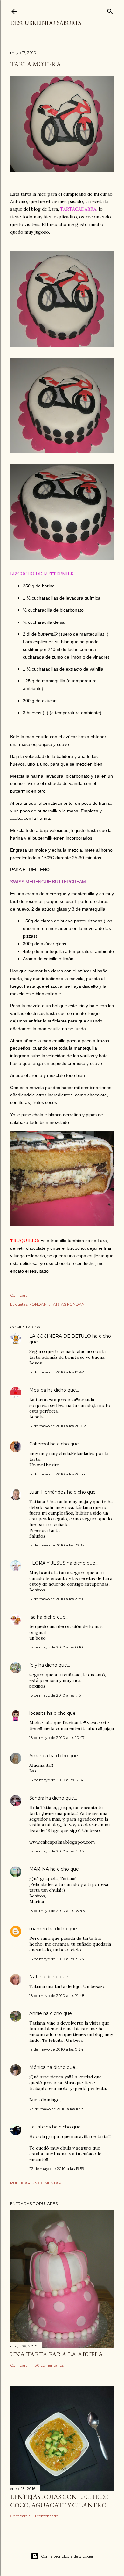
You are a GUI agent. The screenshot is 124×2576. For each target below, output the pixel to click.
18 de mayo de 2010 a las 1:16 (55, 1695)
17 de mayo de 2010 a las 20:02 (58, 1426)
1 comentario (46, 2516)
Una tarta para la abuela (57, 2354)
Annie (36, 2013)
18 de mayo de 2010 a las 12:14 (56, 1780)
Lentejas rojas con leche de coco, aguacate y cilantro (59, 2501)
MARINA (39, 1869)
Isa (32, 1617)
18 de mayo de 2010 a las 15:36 (56, 1851)
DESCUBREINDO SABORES (46, 23)
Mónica (37, 2067)
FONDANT (39, 1304)
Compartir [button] (20, 1295)
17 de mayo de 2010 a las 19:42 (57, 1372)
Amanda (39, 1756)
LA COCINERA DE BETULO (60, 1336)
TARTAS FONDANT (69, 1304)
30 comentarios (49, 2365)
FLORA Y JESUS (47, 1563)
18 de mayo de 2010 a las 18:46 (57, 1911)
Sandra (37, 1798)
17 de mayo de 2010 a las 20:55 (57, 1474)
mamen (38, 1929)
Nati (34, 1977)
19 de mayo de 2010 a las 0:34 (56, 2049)
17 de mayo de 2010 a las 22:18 (57, 1545)
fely (33, 1665)
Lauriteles (40, 2127)
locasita (38, 1713)
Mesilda (38, 1390)
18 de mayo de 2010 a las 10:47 (57, 1738)
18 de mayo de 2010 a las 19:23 (57, 1959)
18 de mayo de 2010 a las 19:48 (57, 1995)
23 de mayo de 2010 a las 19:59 (57, 2168)
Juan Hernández (48, 1492)
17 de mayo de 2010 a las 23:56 (57, 1599)
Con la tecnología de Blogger (67, 2556)
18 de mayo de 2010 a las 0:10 (56, 1647)
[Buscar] (110, 10)
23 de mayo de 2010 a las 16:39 (57, 2109)
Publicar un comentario (38, 2183)
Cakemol (39, 1444)
